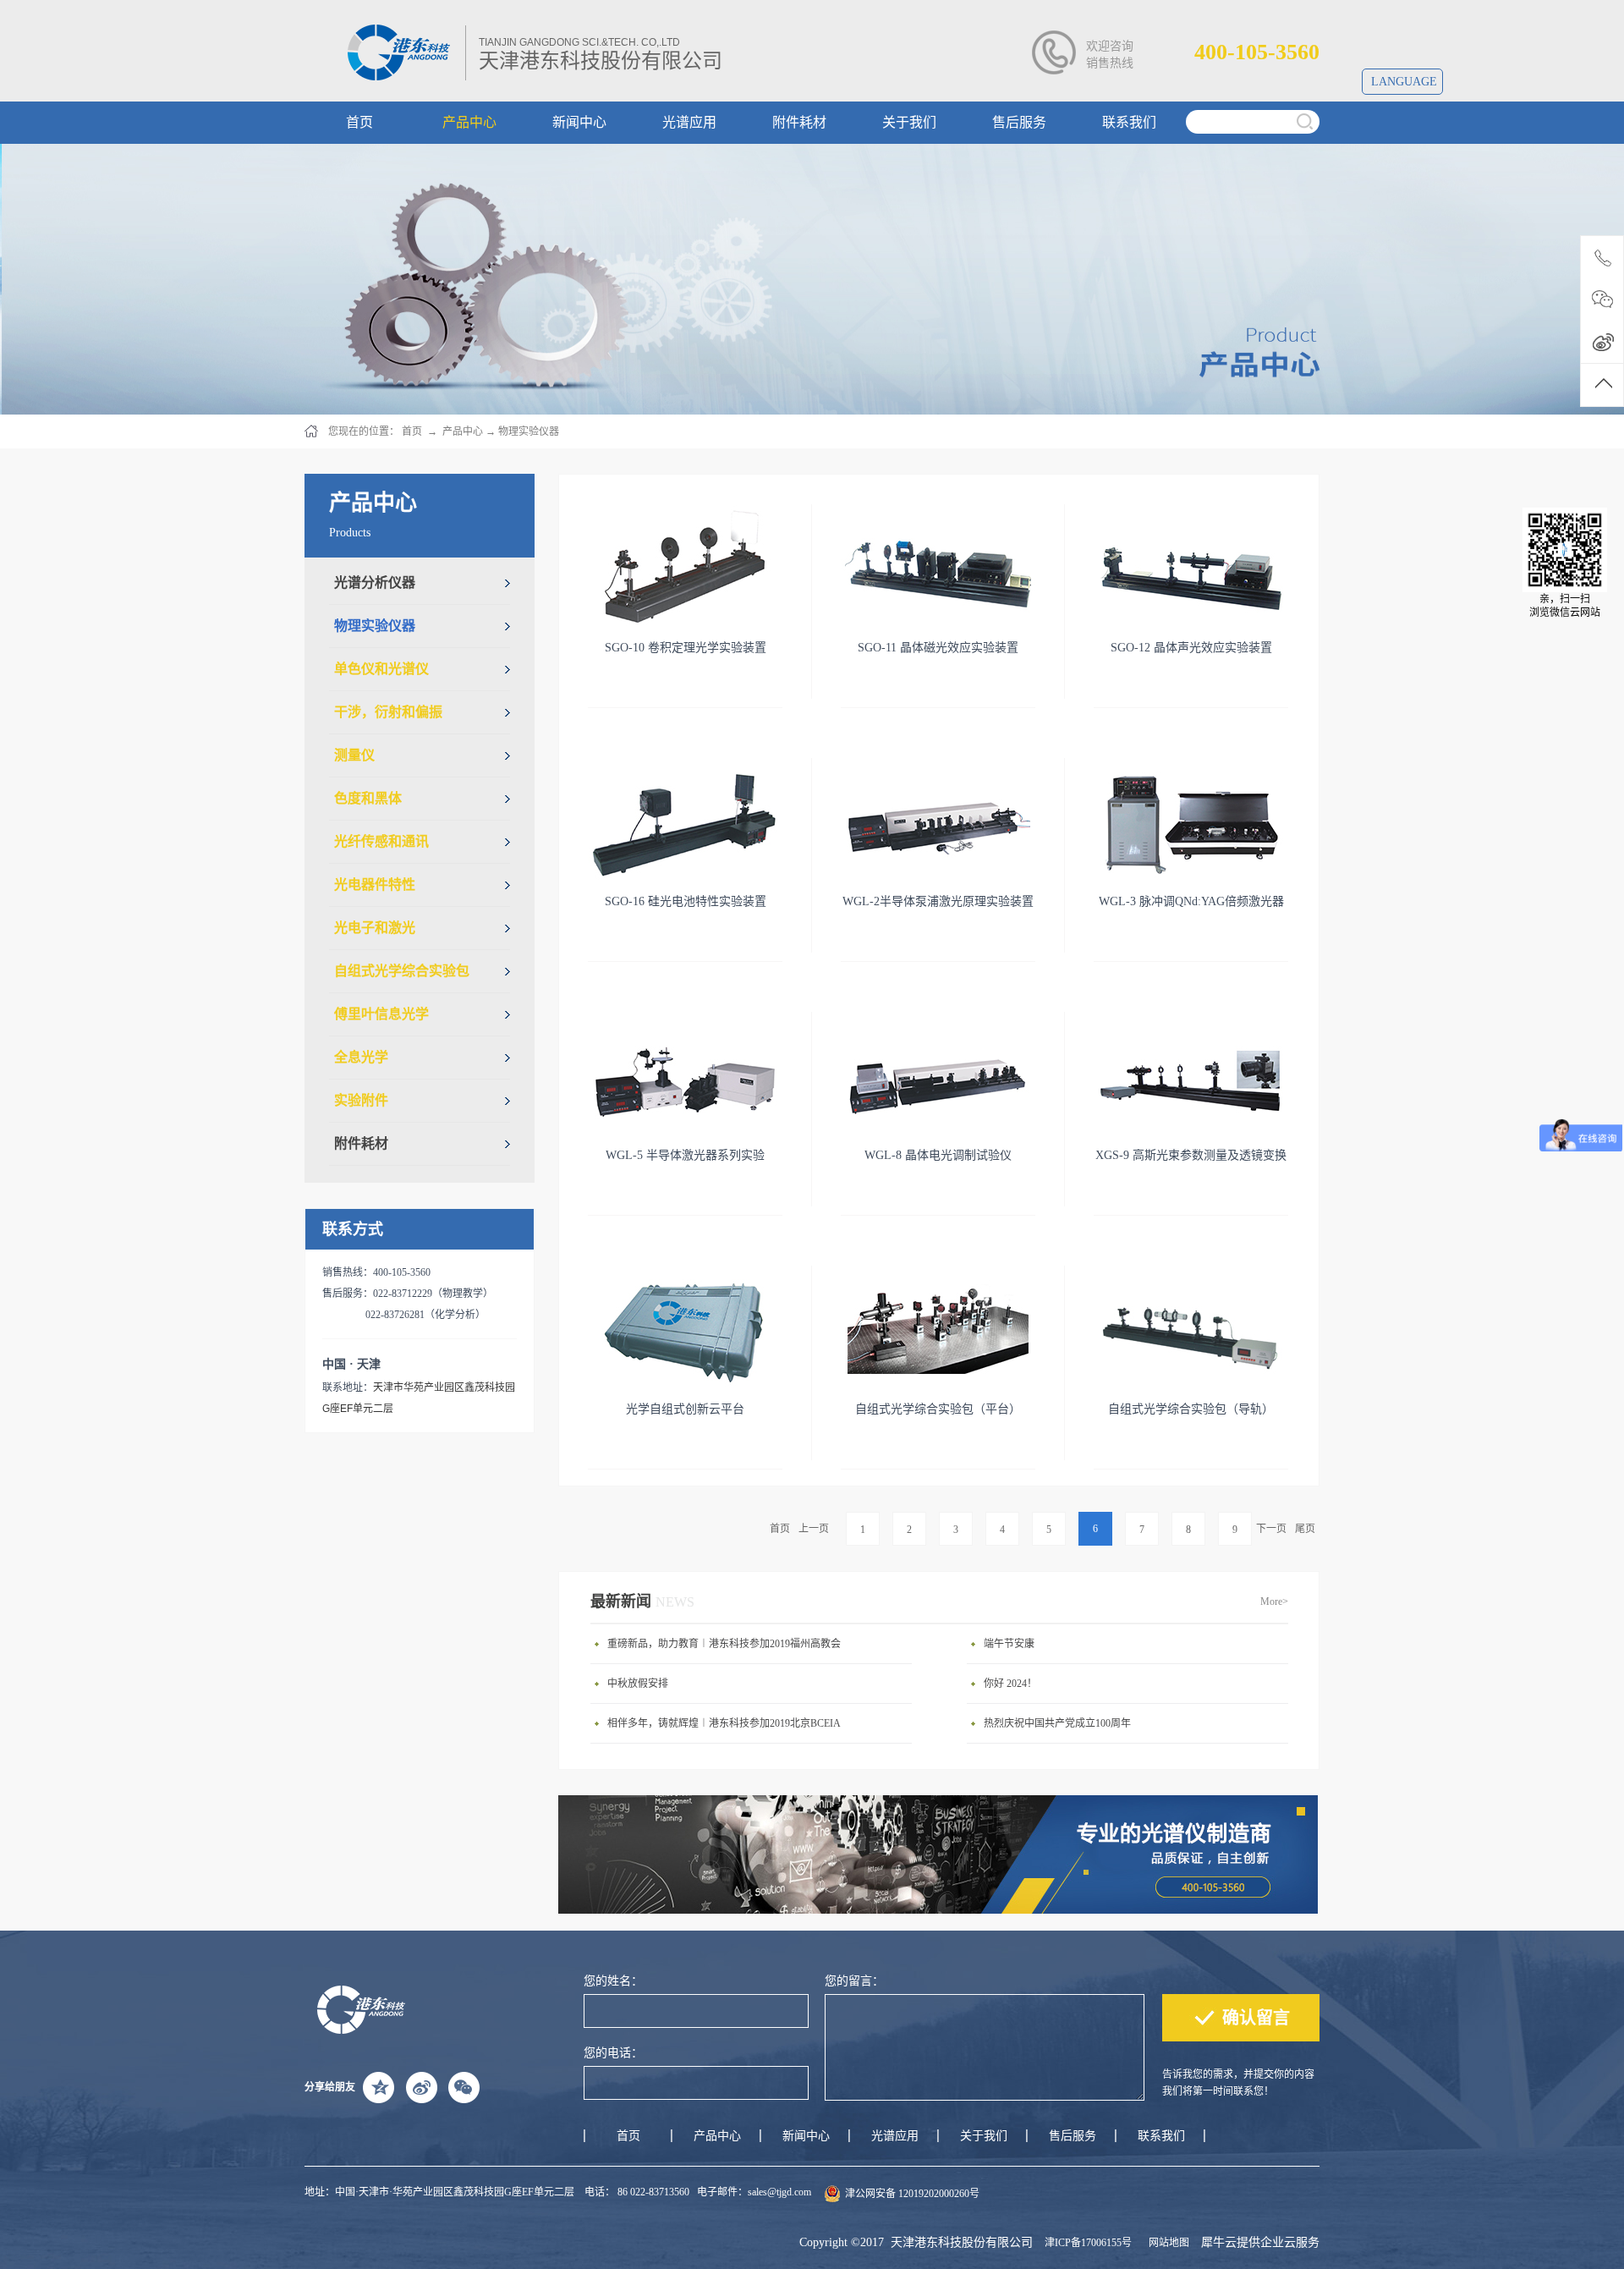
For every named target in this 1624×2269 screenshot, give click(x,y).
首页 (780, 1529)
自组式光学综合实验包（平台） (938, 1409)
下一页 (1271, 1529)
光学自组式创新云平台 (685, 1409)
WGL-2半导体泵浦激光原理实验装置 (938, 901)
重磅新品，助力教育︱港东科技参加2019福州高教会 (724, 1644)
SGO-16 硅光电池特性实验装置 (686, 901)
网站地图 (1166, 2243)
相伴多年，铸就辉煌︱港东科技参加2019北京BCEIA (724, 1723)
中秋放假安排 (638, 1684)
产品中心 (463, 431)
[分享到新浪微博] (421, 2087)
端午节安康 (1009, 1644)
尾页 (1305, 1529)
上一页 (814, 1529)
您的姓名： (613, 1981)
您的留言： (854, 1981)
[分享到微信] (464, 2087)
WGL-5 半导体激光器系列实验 (685, 1155)
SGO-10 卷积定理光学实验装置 (686, 648)
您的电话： (613, 2053)
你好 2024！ (1010, 1684)
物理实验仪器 (529, 431)
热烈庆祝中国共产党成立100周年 (1057, 1723)
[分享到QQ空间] (379, 2087)
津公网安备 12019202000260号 (912, 2194)
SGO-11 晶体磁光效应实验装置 (938, 648)
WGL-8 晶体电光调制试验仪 (938, 1155)
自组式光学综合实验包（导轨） (1191, 1409)
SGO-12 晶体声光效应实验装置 (1191, 648)
